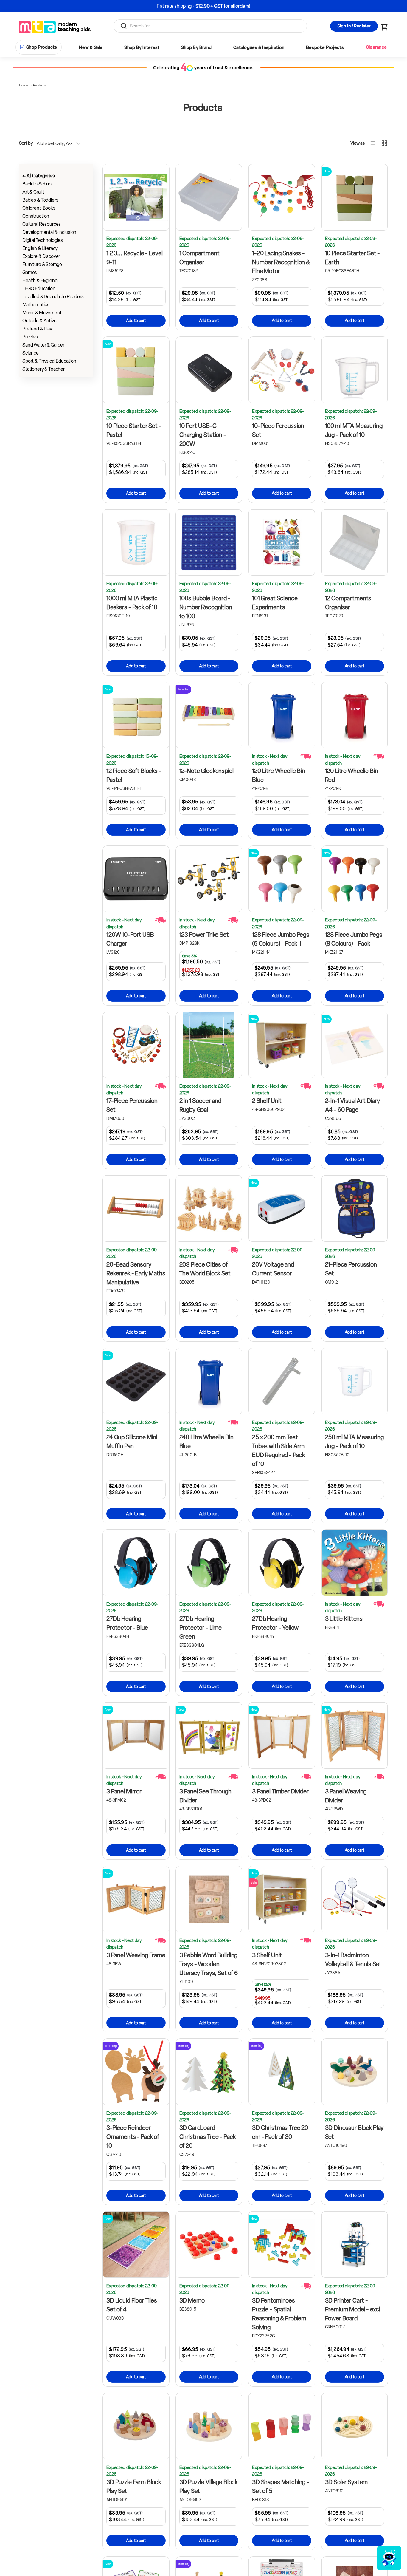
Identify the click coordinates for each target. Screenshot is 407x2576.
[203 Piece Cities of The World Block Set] (209, 1209)
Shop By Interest (142, 47)
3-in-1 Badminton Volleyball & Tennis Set (353, 1960)
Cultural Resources (42, 224)
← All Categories (39, 176)
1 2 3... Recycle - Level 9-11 (134, 258)
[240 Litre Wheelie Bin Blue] (209, 1381)
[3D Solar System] (355, 2426)
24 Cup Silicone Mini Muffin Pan (132, 1442)
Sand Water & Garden (44, 345)
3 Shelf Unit (267, 1955)
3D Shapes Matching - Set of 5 (281, 2487)
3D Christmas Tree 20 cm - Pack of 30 (280, 2132)
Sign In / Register (354, 26)
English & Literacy (40, 248)
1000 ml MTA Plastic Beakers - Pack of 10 (132, 603)
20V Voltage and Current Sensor (273, 1269)
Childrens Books (39, 208)
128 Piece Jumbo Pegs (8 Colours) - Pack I (354, 939)
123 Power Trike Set (204, 935)
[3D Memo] (209, 2245)
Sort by (26, 143)
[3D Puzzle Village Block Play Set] (209, 2426)
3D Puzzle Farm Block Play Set (134, 2487)
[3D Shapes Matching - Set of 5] (282, 2426)
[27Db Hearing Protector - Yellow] (282, 1563)
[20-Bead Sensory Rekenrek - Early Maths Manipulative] (136, 1209)
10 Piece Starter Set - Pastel (134, 430)
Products (39, 85)
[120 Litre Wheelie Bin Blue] (282, 715)
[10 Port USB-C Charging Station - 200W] (209, 370)
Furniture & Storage (42, 264)
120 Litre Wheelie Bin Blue (279, 775)
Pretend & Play (37, 329)
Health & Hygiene (40, 280)
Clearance (376, 47)
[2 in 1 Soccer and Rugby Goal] (209, 1045)
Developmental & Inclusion (49, 232)
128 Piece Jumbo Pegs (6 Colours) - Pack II (281, 939)
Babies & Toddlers (40, 200)
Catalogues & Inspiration (259, 47)
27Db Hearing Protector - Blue (127, 1623)
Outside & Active (39, 321)
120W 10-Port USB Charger (130, 939)
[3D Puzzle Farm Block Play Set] (136, 2426)
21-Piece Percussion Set (351, 1269)
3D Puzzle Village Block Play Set (209, 2487)
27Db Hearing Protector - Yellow (275, 1623)
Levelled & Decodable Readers (53, 297)
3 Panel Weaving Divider (346, 1796)
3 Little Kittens (344, 1619)
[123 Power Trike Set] (209, 879)
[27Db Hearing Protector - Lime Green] (209, 1563)
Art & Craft (33, 192)
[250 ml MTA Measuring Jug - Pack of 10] (355, 1381)
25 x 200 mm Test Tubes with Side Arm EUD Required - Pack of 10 (278, 1451)
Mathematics (36, 305)
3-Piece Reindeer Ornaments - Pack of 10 (133, 2137)
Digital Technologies (43, 240)
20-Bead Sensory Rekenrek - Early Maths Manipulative (136, 1273)
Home (23, 85)
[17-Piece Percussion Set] (136, 1045)
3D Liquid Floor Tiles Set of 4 (132, 2305)
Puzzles (30, 337)
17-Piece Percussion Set (132, 1105)
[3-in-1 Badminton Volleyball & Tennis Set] (355, 1899)
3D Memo (192, 2300)
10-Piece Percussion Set (278, 430)
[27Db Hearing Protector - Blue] (136, 1563)
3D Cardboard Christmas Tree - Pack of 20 (208, 2137)
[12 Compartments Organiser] (355, 543)
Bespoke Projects (325, 47)
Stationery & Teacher (44, 369)
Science (31, 353)
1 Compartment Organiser (199, 258)
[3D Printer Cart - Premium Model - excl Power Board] (355, 2245)
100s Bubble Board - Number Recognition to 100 (206, 607)
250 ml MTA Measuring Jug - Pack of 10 (354, 1442)
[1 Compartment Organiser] (209, 197)
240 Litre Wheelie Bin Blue (206, 1442)
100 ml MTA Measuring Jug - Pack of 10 (354, 430)
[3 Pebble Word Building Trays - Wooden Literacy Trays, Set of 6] (209, 1899)
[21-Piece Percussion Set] (355, 1209)
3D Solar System (347, 2482)
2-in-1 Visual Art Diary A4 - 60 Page (353, 1105)
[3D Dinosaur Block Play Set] (355, 2072)
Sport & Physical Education (49, 361)
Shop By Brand (196, 47)
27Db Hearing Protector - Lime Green (201, 1628)
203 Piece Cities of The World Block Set (205, 1269)
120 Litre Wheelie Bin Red (352, 775)
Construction (36, 216)
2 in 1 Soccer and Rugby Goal (200, 1105)
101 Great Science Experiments (275, 603)
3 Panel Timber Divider (280, 1791)
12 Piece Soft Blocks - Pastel (134, 775)
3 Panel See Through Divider (205, 1796)
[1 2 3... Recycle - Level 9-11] (136, 197)
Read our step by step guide (226, 6)
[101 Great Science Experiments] (282, 543)
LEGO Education (39, 289)
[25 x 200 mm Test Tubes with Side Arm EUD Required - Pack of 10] (282, 1381)
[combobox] (210, 26)
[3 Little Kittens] (355, 1563)
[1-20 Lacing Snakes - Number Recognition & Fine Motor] (282, 197)
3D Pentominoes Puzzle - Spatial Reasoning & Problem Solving (279, 2314)
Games (30, 272)
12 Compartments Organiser (348, 603)
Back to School (37, 184)
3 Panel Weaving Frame (136, 1955)
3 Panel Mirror (124, 1791)
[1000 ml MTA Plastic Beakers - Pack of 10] (136, 543)
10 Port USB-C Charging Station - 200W (203, 435)
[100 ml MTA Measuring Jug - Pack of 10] (355, 370)
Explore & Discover (41, 256)
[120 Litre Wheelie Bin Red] (355, 715)
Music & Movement (42, 313)
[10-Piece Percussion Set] (282, 370)
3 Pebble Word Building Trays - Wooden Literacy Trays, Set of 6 (209, 1964)
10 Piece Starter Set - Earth (353, 258)
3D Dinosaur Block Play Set (354, 2132)
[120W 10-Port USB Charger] (136, 879)
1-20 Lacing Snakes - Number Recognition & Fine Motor (281, 262)
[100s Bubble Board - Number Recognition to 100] (209, 543)
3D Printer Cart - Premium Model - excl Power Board (353, 2309)
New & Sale (91, 47)
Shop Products (42, 47)
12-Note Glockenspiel (206, 771)
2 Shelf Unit (267, 1101)
